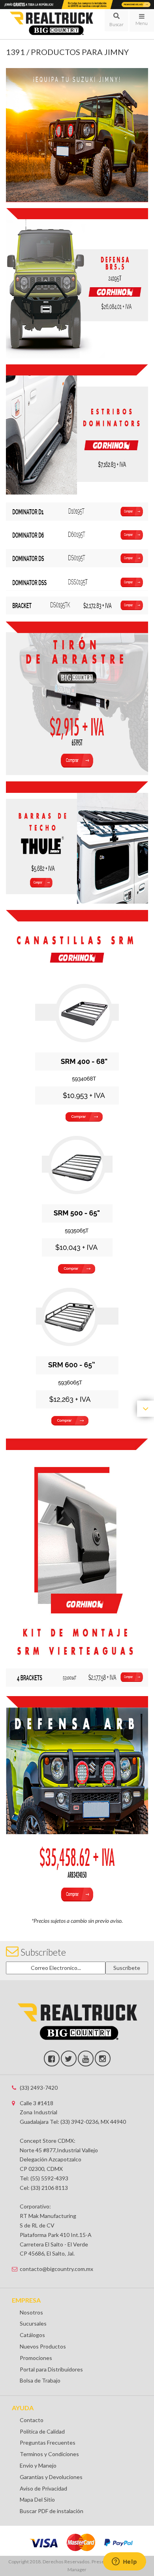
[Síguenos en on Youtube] (86, 2059)
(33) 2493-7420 (39, 2088)
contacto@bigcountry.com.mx (56, 2269)
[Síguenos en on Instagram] (103, 2059)
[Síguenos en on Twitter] (69, 2059)
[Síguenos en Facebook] (52, 2059)
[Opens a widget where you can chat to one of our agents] (124, 2562)
